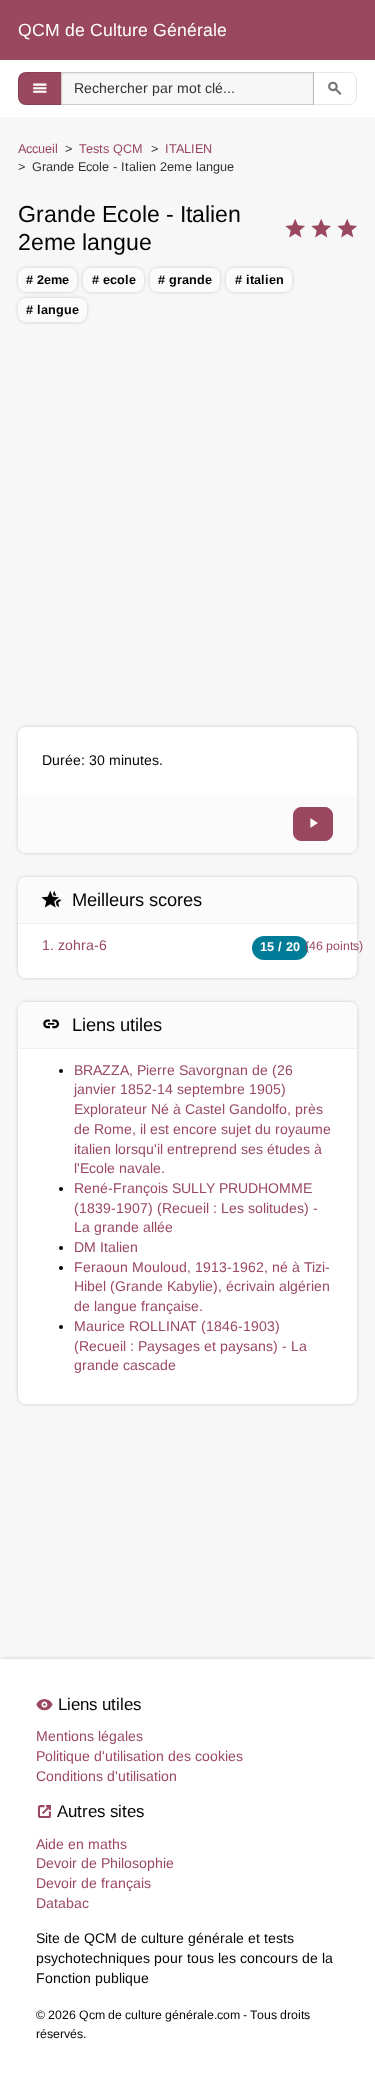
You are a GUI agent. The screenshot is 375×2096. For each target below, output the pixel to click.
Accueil (38, 149)
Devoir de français (93, 1883)
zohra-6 (82, 945)
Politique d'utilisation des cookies (139, 1756)
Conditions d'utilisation (106, 1776)
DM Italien (106, 1247)
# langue (52, 310)
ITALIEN (188, 149)
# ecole (114, 280)
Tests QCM (111, 149)
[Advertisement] (187, 527)
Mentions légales (89, 1736)
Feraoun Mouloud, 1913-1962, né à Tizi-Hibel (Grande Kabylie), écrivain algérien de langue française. (202, 1286)
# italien (259, 280)
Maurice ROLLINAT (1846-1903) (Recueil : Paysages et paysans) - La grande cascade (190, 1345)
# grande (185, 280)
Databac (62, 1903)
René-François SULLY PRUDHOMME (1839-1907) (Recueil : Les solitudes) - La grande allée (196, 1207)
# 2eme (47, 280)
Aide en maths (81, 1844)
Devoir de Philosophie (105, 1863)
